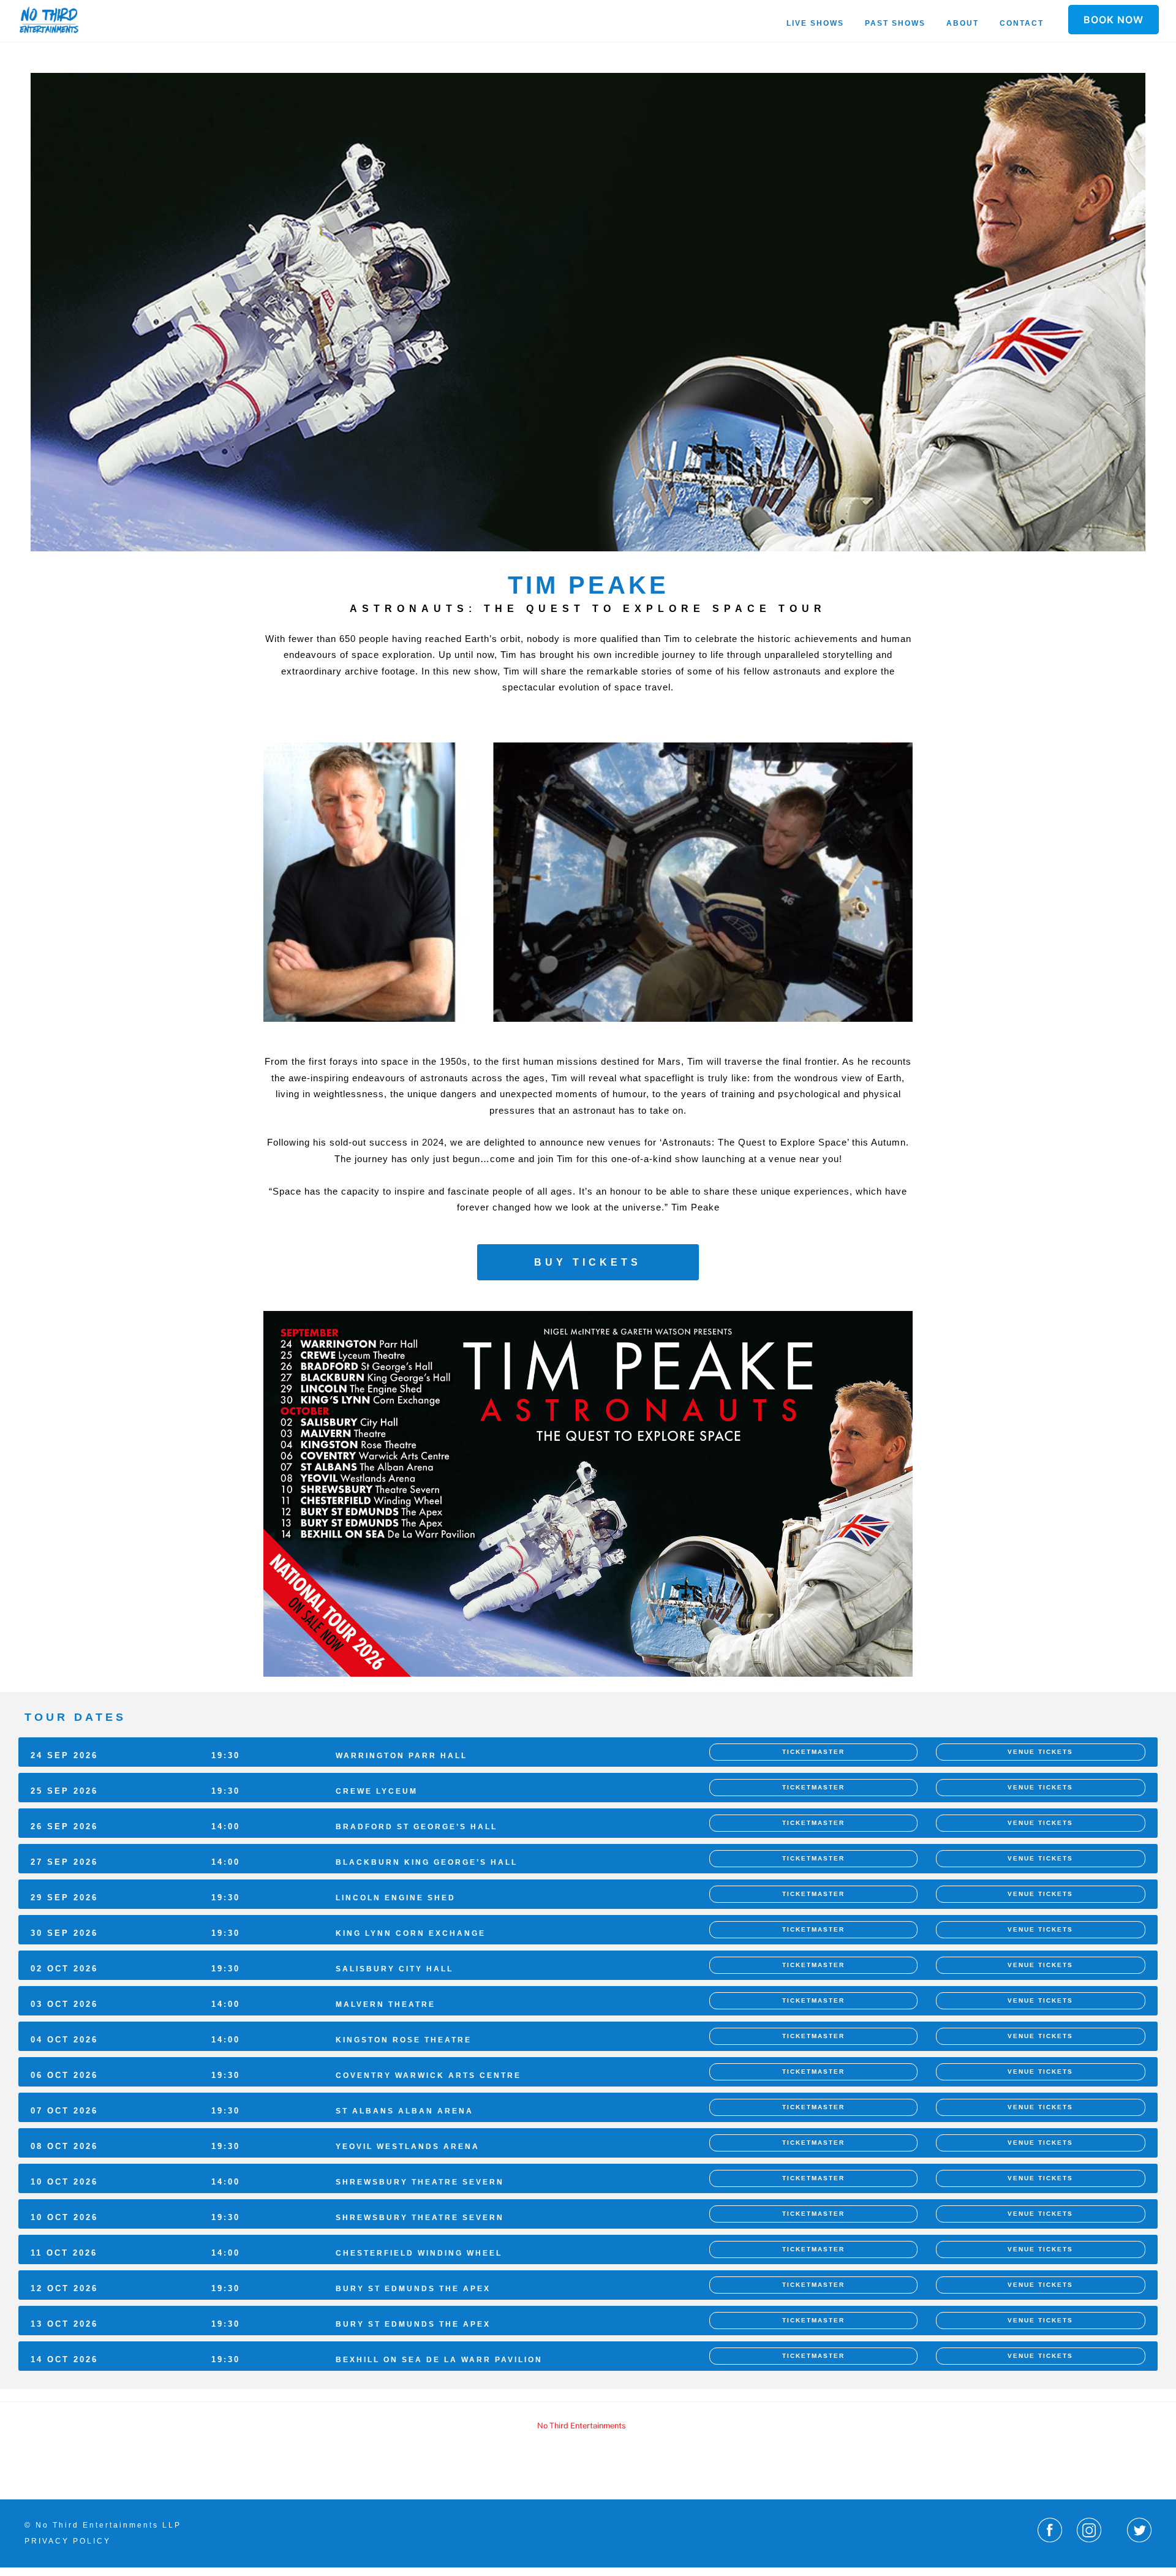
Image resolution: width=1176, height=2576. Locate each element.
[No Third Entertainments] (49, 28)
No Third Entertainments (582, 2426)
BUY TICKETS (588, 1262)
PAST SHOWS (895, 23)
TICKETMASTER (813, 1752)
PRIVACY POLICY (68, 2541)
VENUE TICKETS (1040, 1752)
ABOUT (963, 23)
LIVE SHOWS (815, 23)
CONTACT (1022, 23)
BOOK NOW (1114, 20)
